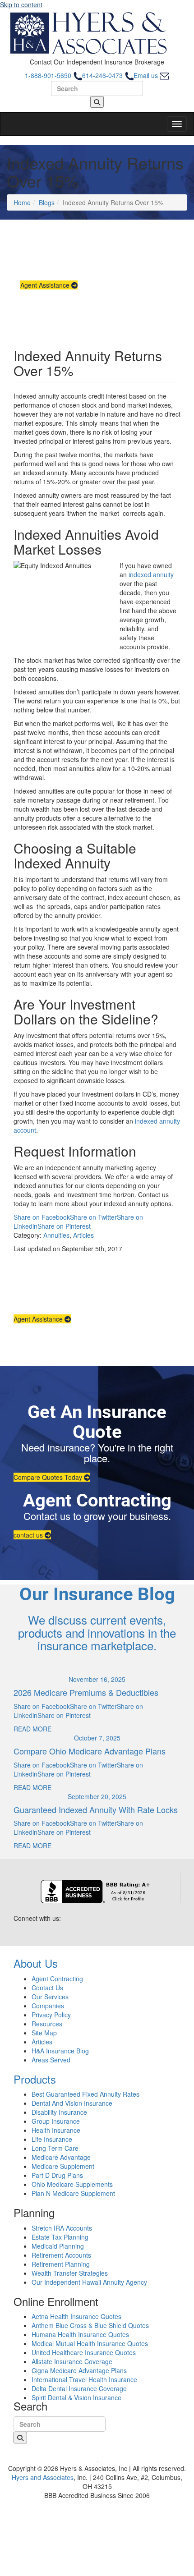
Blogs (47, 202)
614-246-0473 (103, 75)
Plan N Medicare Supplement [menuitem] (73, 2193)
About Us (36, 1963)
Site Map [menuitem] (44, 2033)
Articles (83, 1235)
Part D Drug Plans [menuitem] (57, 2175)
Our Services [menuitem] (50, 1997)
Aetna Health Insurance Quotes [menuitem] (76, 2316)
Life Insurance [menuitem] (52, 2139)
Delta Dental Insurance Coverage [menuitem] (79, 2388)
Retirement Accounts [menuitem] (61, 2255)
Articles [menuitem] (42, 2042)
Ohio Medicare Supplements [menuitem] (72, 2184)
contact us (29, 1535)
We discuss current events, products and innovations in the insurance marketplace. (97, 1632)
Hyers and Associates (43, 2477)
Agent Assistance (46, 285)
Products (35, 2079)
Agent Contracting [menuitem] (57, 1979)
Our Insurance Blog (97, 1594)
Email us (147, 75)
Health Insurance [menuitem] (56, 2130)
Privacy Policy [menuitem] (51, 2015)
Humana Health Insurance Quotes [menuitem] (80, 2334)
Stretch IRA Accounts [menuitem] (62, 2228)
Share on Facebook (42, 1217)
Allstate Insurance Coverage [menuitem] (72, 2361)
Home (22, 202)
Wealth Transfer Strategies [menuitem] (70, 2273)
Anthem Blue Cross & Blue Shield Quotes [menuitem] (90, 2325)
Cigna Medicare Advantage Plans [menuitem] (79, 2370)
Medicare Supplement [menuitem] (63, 2166)
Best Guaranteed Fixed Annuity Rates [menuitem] (85, 2094)
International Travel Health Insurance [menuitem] (84, 2379)
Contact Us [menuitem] (47, 1988)
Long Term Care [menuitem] (55, 2148)
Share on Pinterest (64, 1226)
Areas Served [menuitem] (51, 2060)
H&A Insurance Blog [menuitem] (60, 2051)
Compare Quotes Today (49, 1477)
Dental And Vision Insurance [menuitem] (72, 2103)
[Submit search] (97, 102)
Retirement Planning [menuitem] (61, 2264)
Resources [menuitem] (47, 2024)
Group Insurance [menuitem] (56, 2121)
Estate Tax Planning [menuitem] (60, 2237)
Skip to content (21, 5)
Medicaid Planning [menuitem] (58, 2246)
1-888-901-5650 (49, 75)
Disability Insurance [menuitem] (59, 2112)
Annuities (56, 1235)
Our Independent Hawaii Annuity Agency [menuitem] (89, 2282)
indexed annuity (151, 574)
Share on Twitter (93, 1217)
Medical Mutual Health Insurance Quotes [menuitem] (90, 2343)
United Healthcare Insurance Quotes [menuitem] (84, 2352)
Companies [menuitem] (48, 2006)
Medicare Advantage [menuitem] (61, 2157)
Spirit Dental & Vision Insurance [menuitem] (76, 2397)
